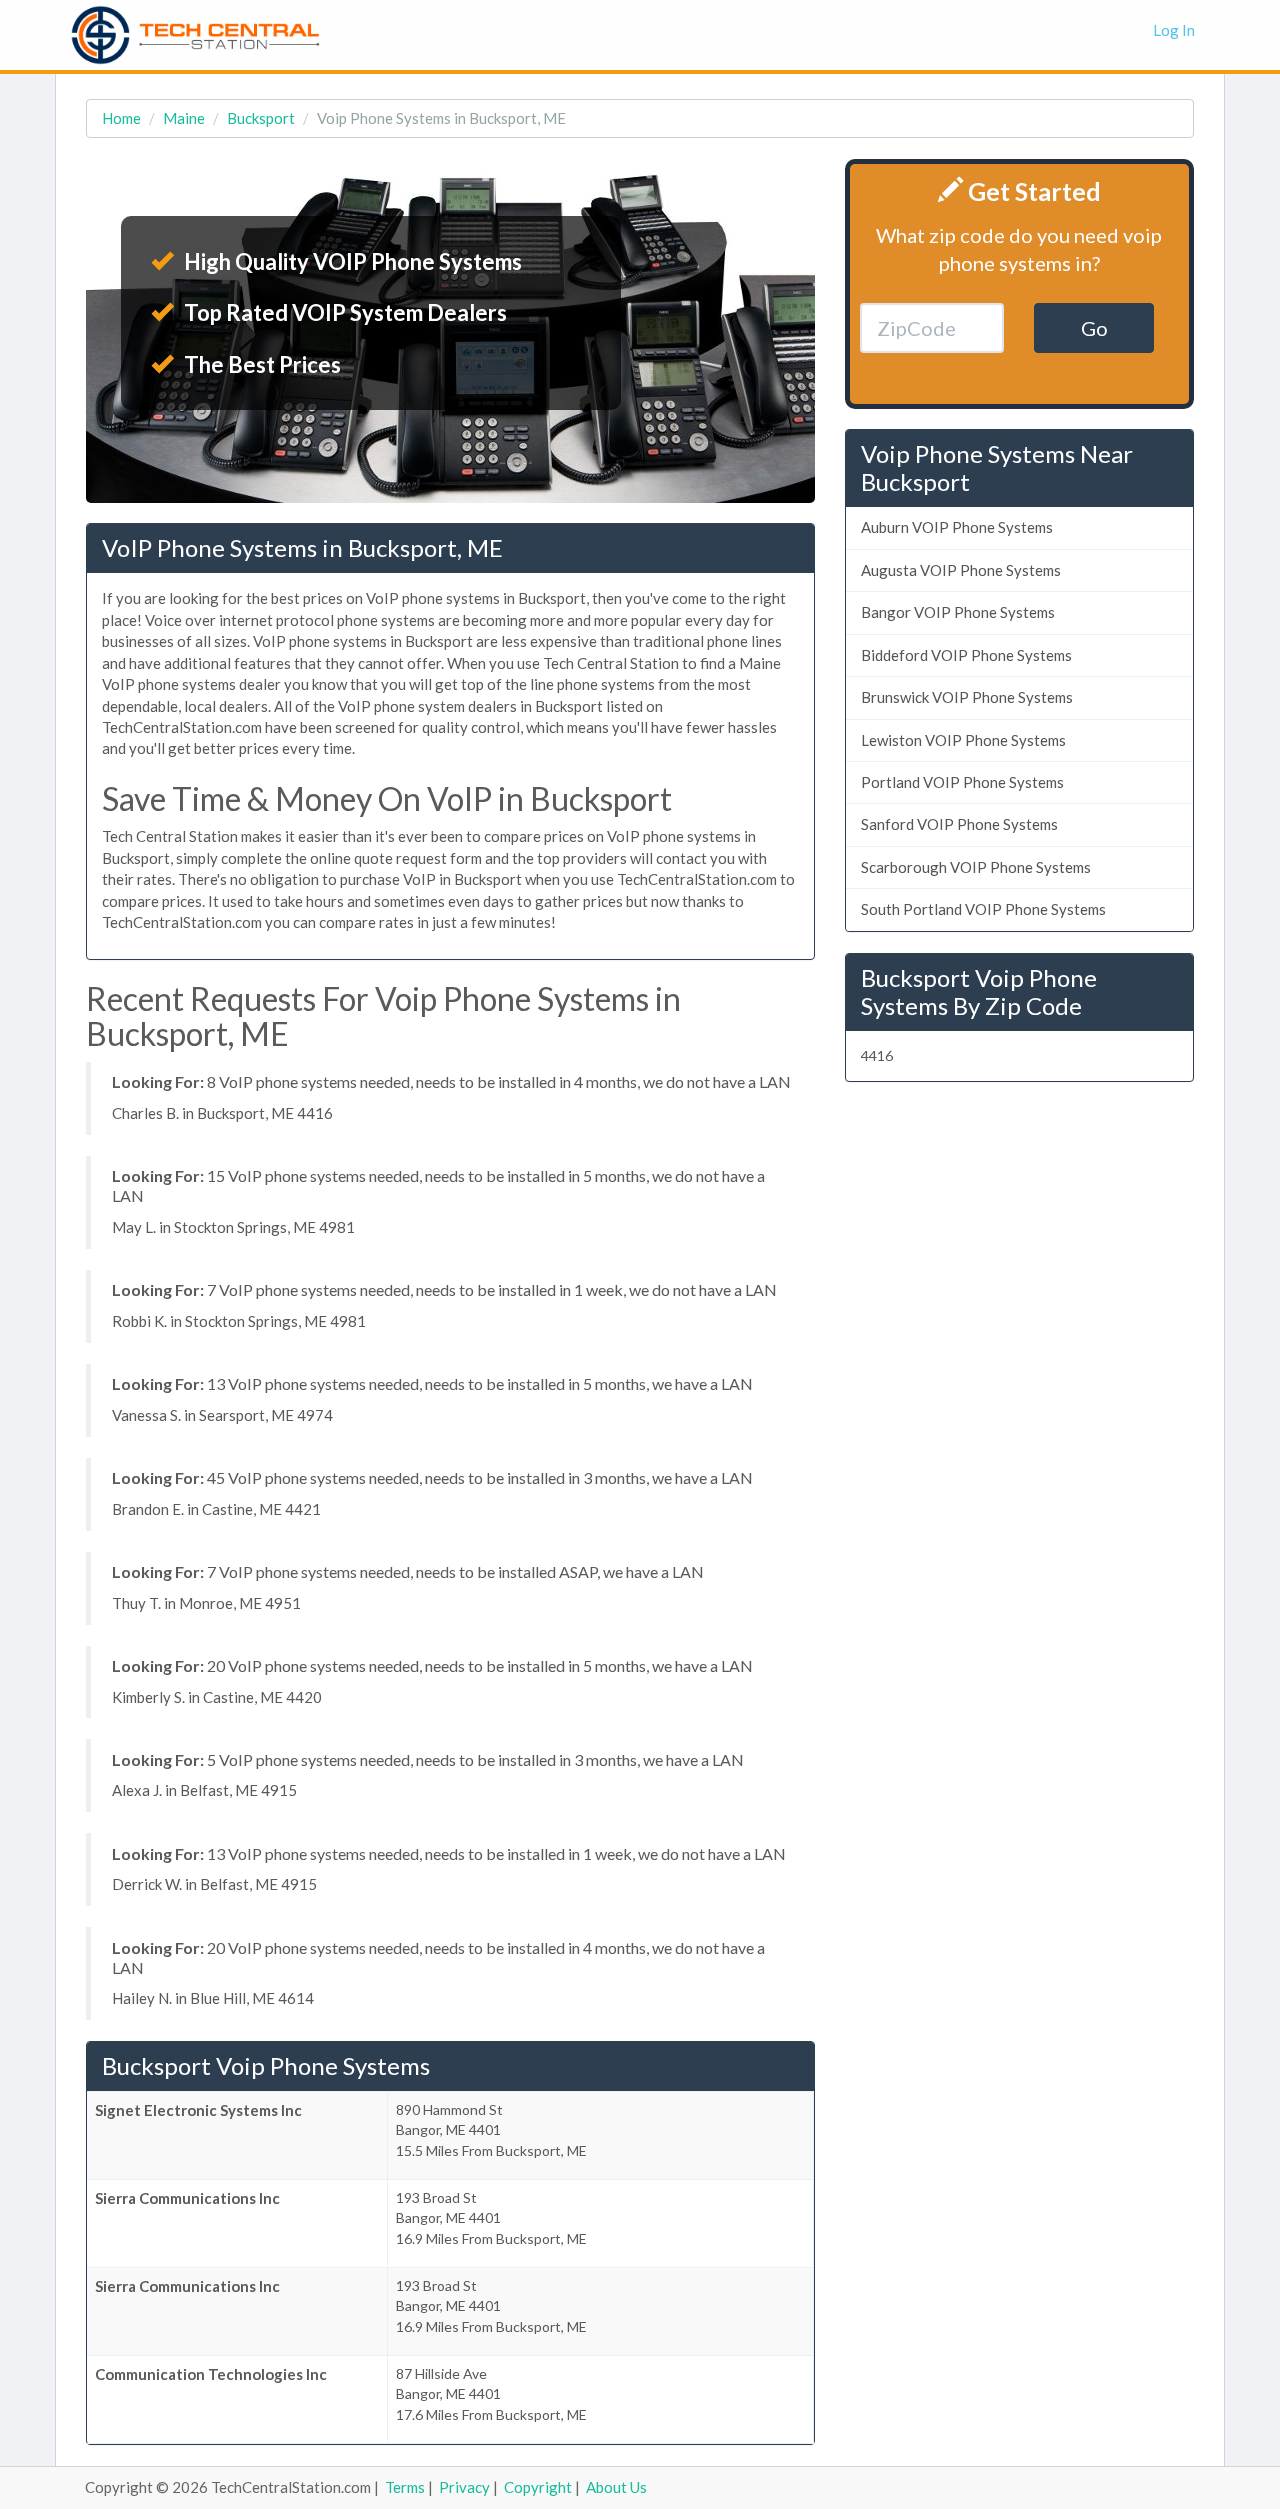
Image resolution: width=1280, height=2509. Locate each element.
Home (121, 118)
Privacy (464, 2487)
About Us (616, 2487)
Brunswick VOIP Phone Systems (967, 697)
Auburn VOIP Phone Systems (957, 527)
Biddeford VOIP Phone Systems (966, 655)
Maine (184, 118)
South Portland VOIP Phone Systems (983, 909)
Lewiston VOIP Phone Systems (963, 740)
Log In (1174, 30)
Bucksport (261, 118)
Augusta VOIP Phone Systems (961, 570)
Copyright (538, 2487)
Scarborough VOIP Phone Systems (976, 867)
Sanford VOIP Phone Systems (959, 824)
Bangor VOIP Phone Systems (958, 612)
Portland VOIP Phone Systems (962, 782)
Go (1094, 328)
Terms (405, 2487)
